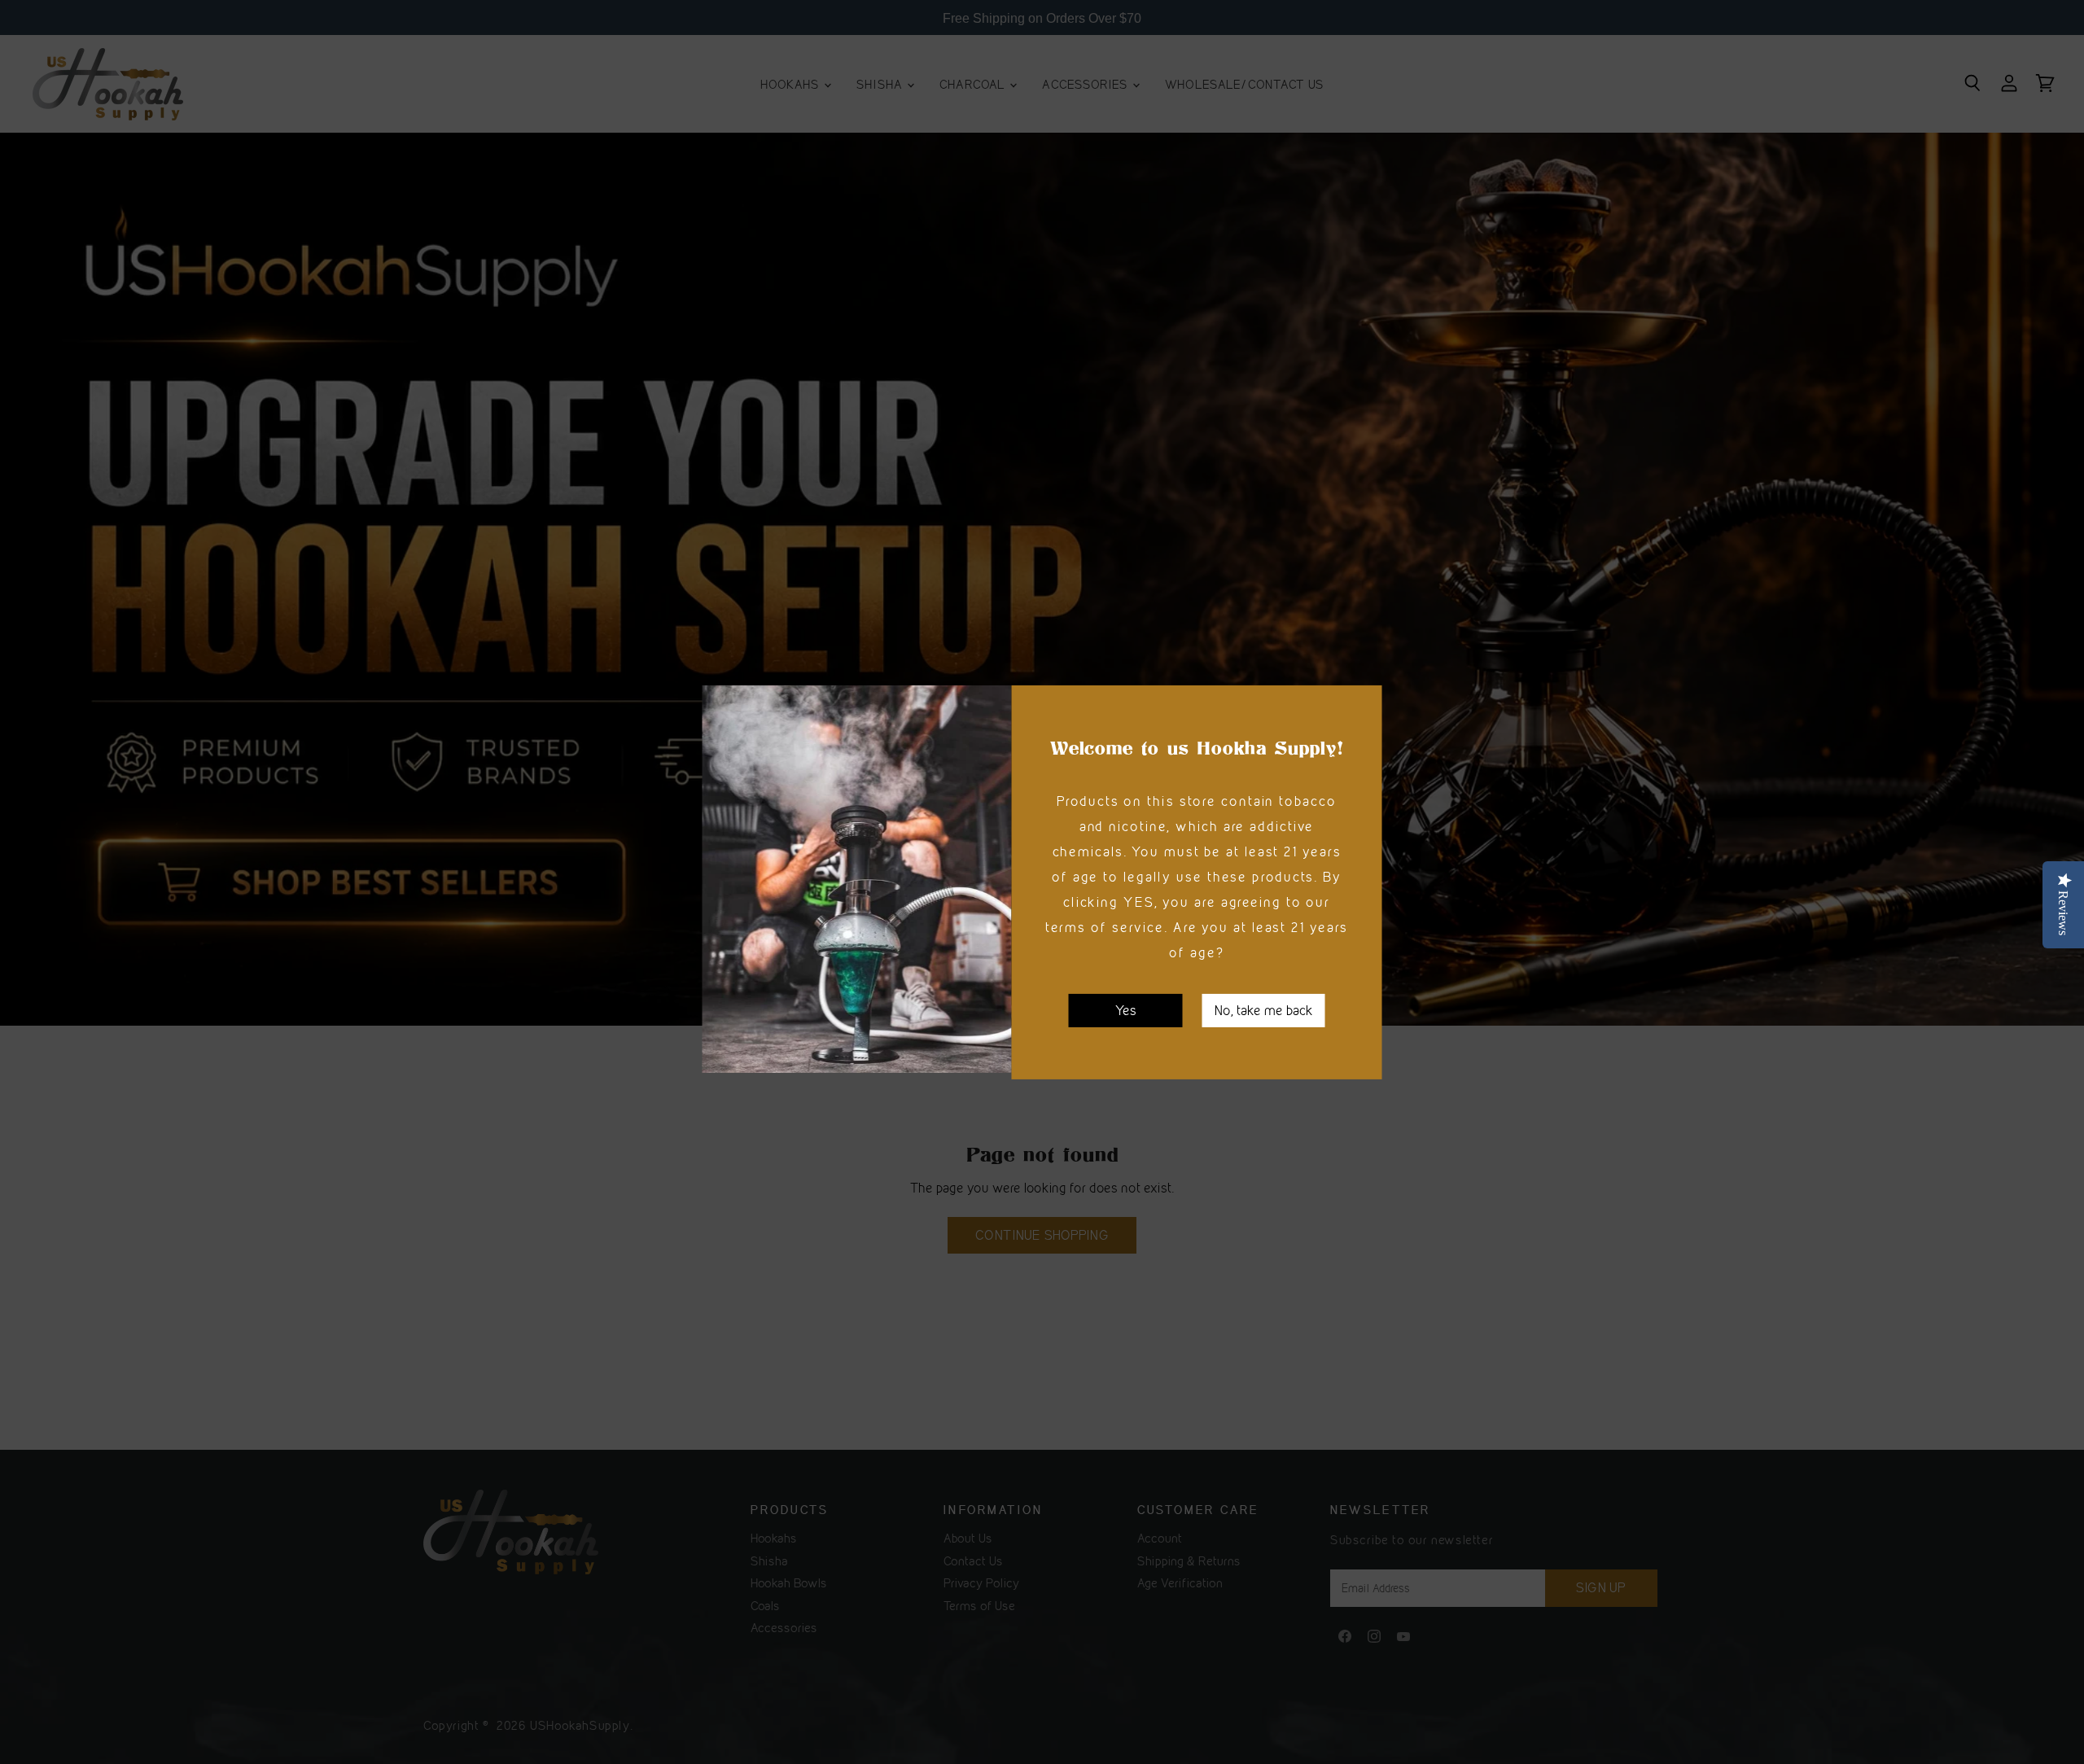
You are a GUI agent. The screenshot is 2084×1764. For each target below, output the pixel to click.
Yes (1126, 1009)
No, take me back (1264, 1009)
